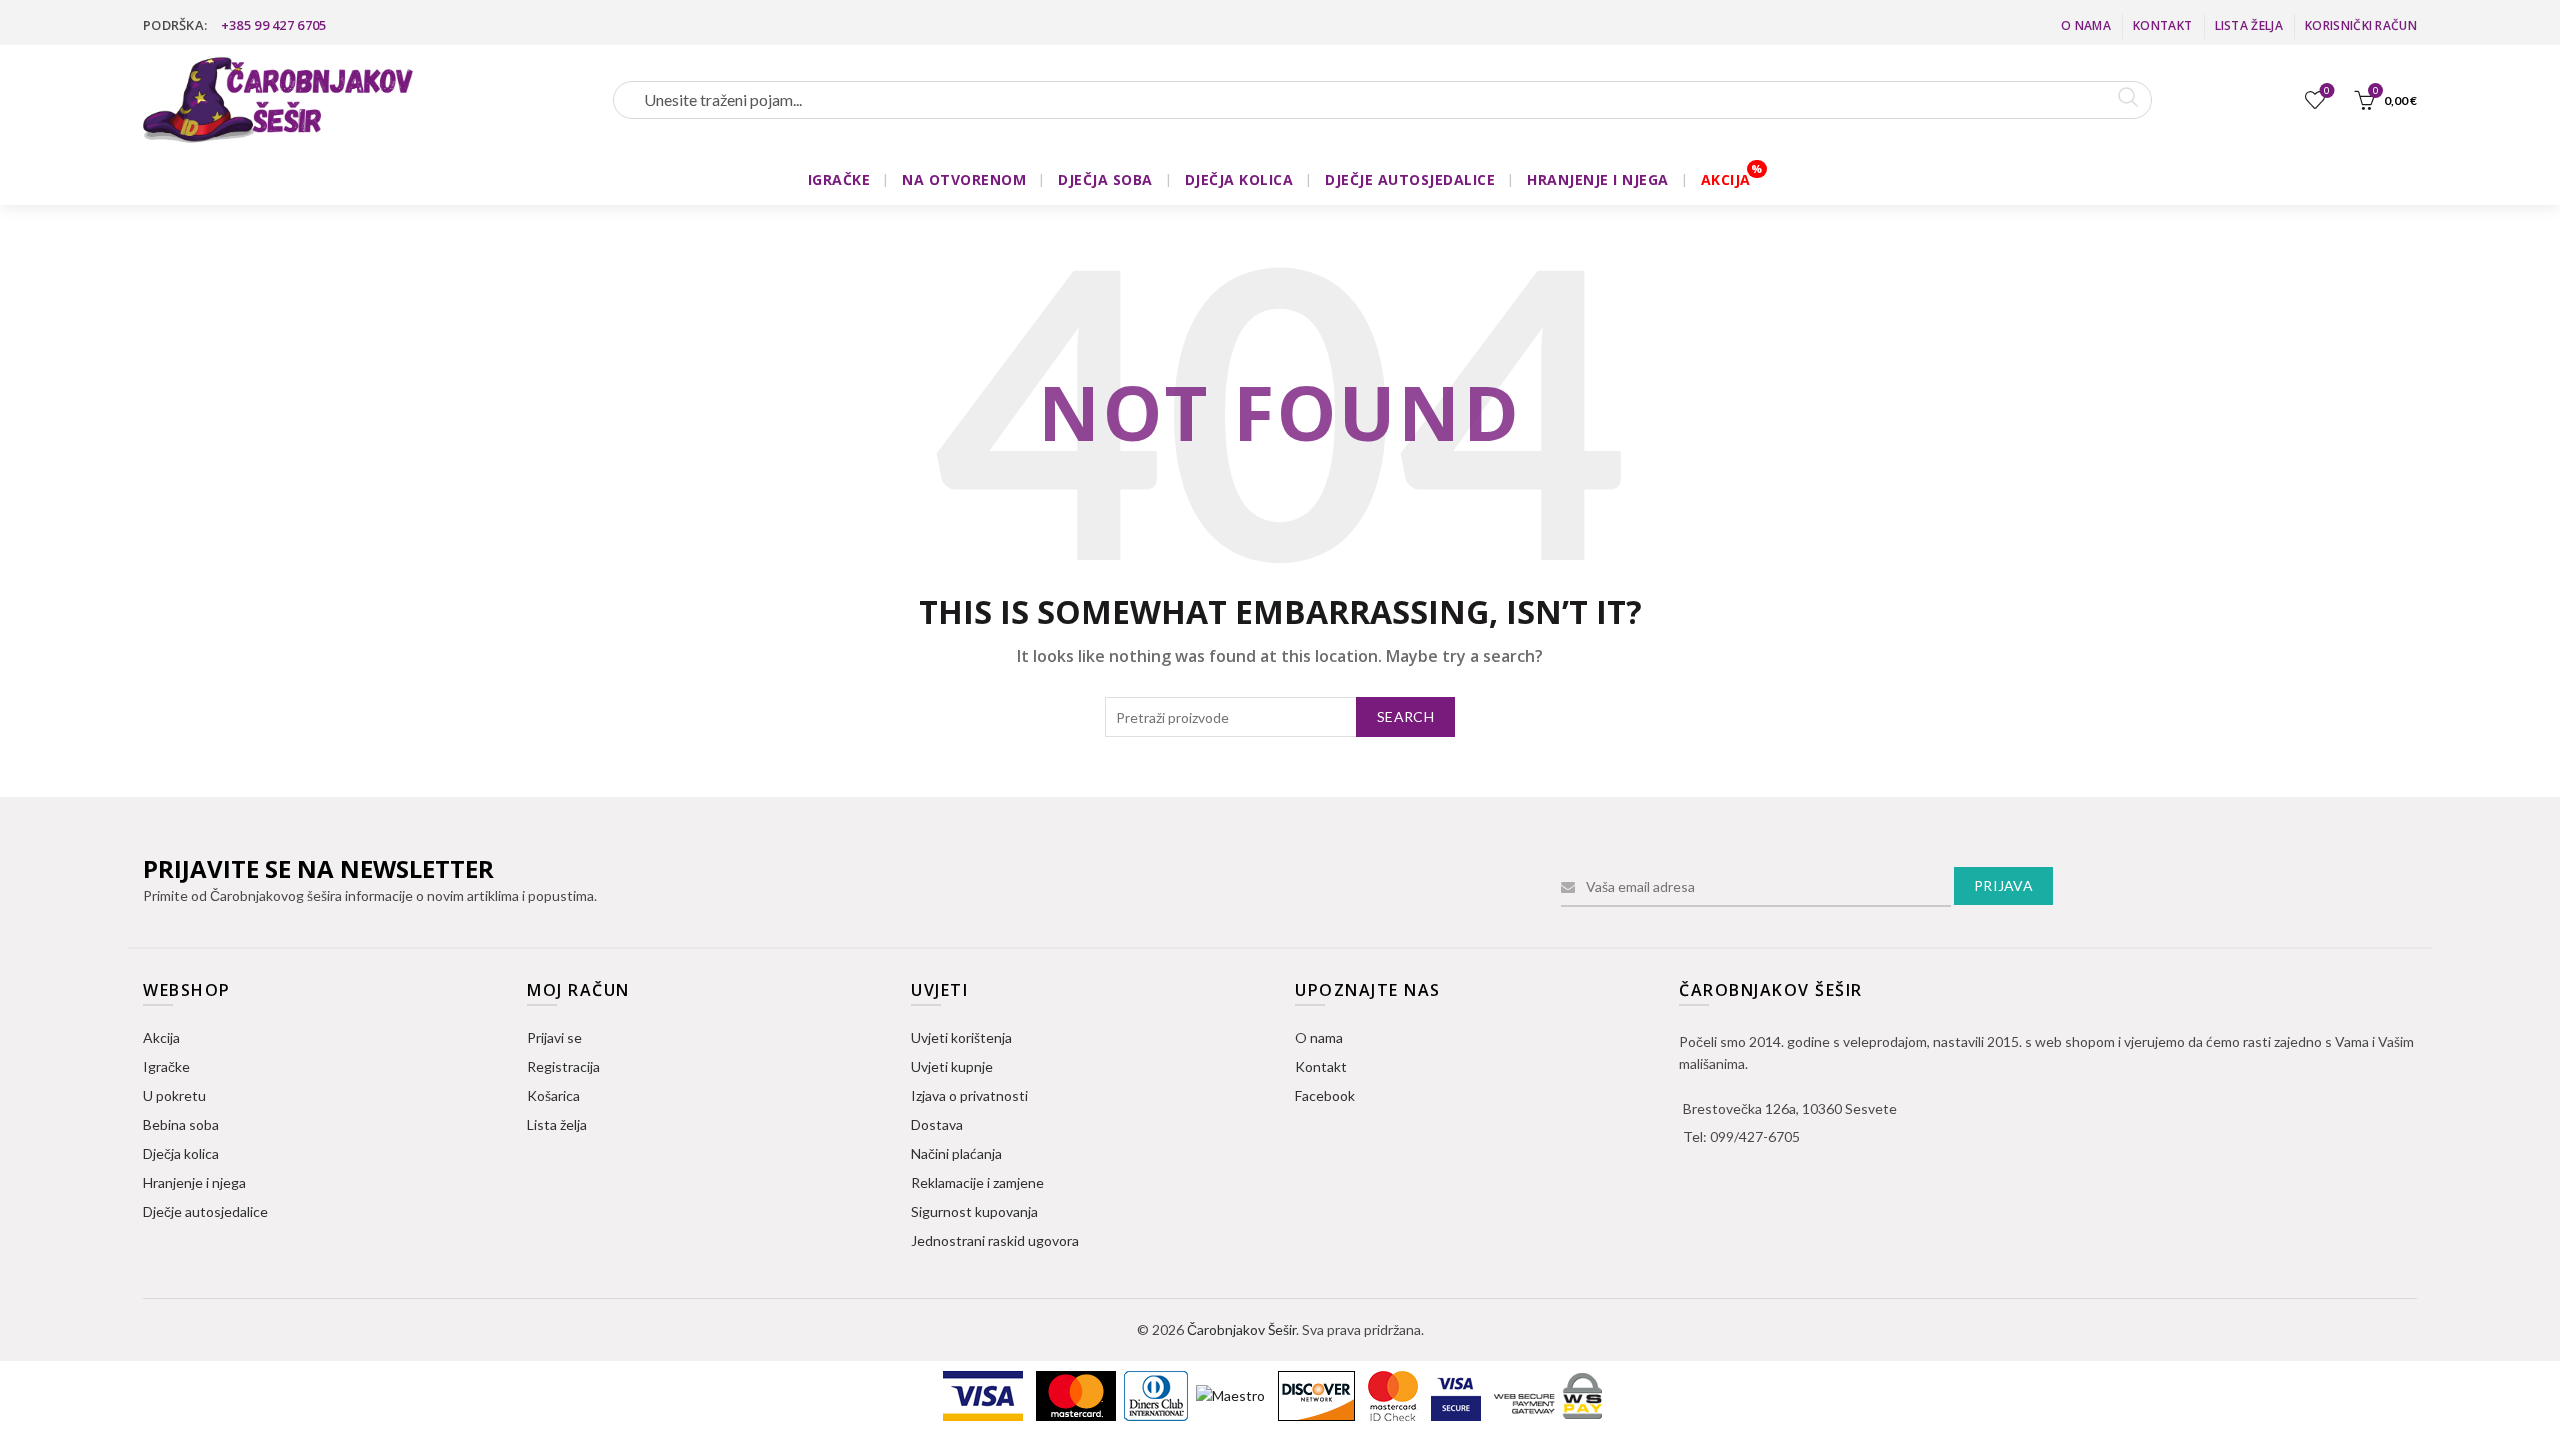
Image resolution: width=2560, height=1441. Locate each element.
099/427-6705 (1755, 1136)
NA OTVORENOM (964, 179)
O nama (2086, 25)
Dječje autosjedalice (205, 1211)
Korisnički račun (2361, 25)
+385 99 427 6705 (274, 25)
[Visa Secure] (1457, 1394)
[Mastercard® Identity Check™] (1394, 1394)
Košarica (553, 1095)
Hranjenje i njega (194, 1182)
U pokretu (174, 1095)
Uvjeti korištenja (961, 1037)
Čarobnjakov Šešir (1241, 1329)
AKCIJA (1726, 179)
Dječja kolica (181, 1153)
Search (1405, 716)
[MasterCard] (1077, 1394)
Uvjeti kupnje (952, 1066)
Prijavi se (554, 1037)
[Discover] (1318, 1394)
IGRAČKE (839, 179)
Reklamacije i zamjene (977, 1182)
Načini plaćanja (956, 1153)
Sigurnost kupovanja (974, 1211)
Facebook (1325, 1095)
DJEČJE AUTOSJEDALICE (1410, 179)
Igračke (166, 1066)
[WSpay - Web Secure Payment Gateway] (1548, 1394)
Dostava (937, 1124)
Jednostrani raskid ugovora (995, 1240)
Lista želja (2249, 25)
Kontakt (2162, 25)
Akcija (161, 1037)
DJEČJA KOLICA (1239, 179)
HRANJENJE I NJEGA (1598, 179)
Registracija (563, 1066)
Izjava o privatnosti (969, 1095)
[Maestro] (1232, 1394)
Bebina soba (181, 1124)
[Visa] (984, 1394)
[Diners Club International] (1157, 1394)
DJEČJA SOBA (1105, 179)
